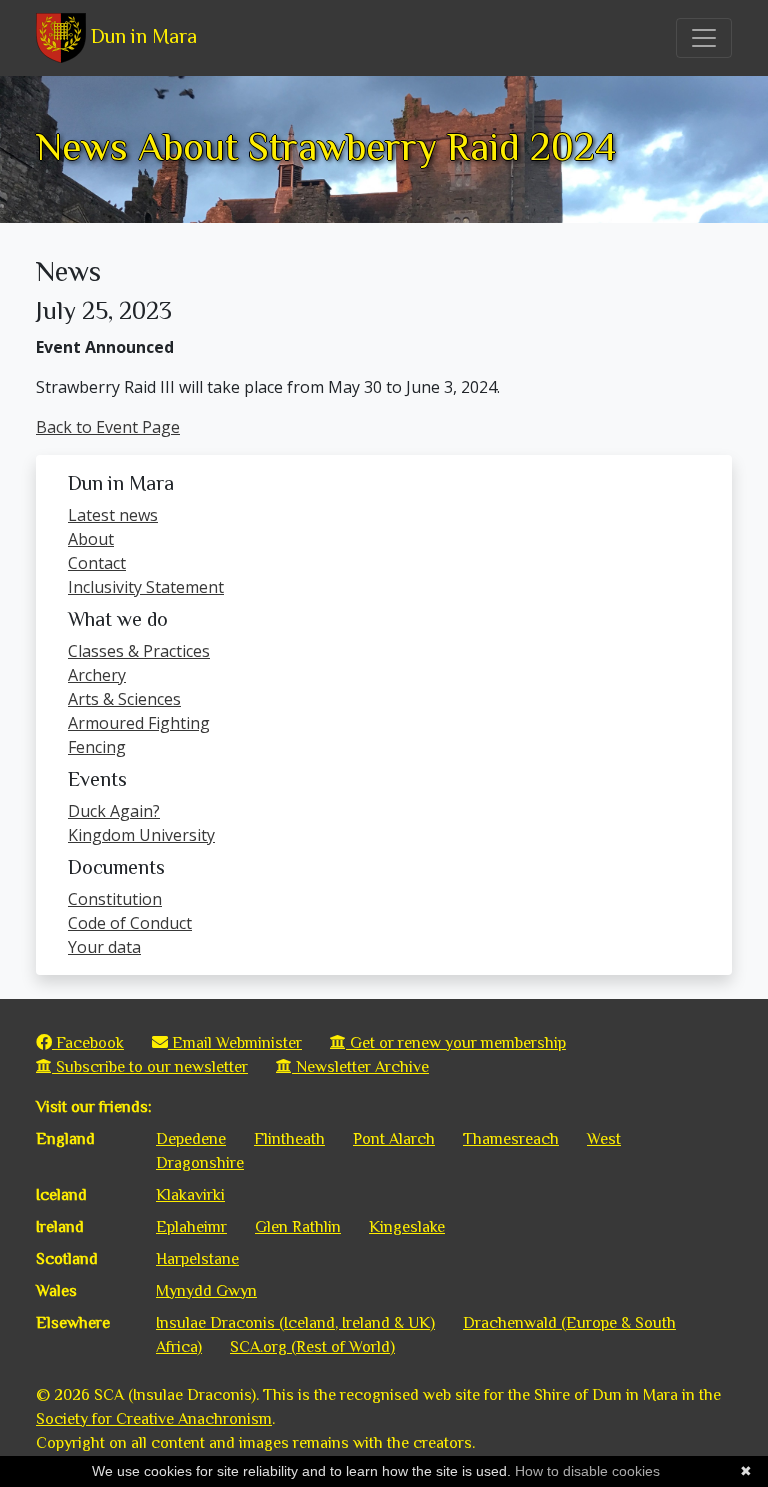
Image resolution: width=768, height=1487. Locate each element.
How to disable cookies (587, 1471)
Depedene (191, 1139)
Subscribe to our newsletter (150, 1067)
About (91, 539)
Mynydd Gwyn (206, 1291)
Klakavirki (190, 1195)
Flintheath (289, 1139)
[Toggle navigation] (704, 38)
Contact (97, 563)
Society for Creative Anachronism (154, 1419)
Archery (97, 675)
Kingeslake (407, 1227)
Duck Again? (114, 811)
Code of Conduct (130, 923)
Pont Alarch (394, 1139)
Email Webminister (235, 1043)
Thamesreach (511, 1139)
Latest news (113, 515)
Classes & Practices (139, 651)
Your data (104, 947)
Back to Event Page (108, 427)
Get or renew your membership (456, 1043)
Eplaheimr (191, 1227)
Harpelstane (197, 1259)
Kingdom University (141, 835)
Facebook (88, 1043)
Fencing (97, 747)
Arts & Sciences (124, 699)
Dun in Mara (141, 36)
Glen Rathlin (298, 1227)
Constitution (115, 899)
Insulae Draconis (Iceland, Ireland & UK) (295, 1323)
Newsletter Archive (360, 1067)
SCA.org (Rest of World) (312, 1347)
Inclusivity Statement (146, 587)
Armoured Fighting (139, 723)
